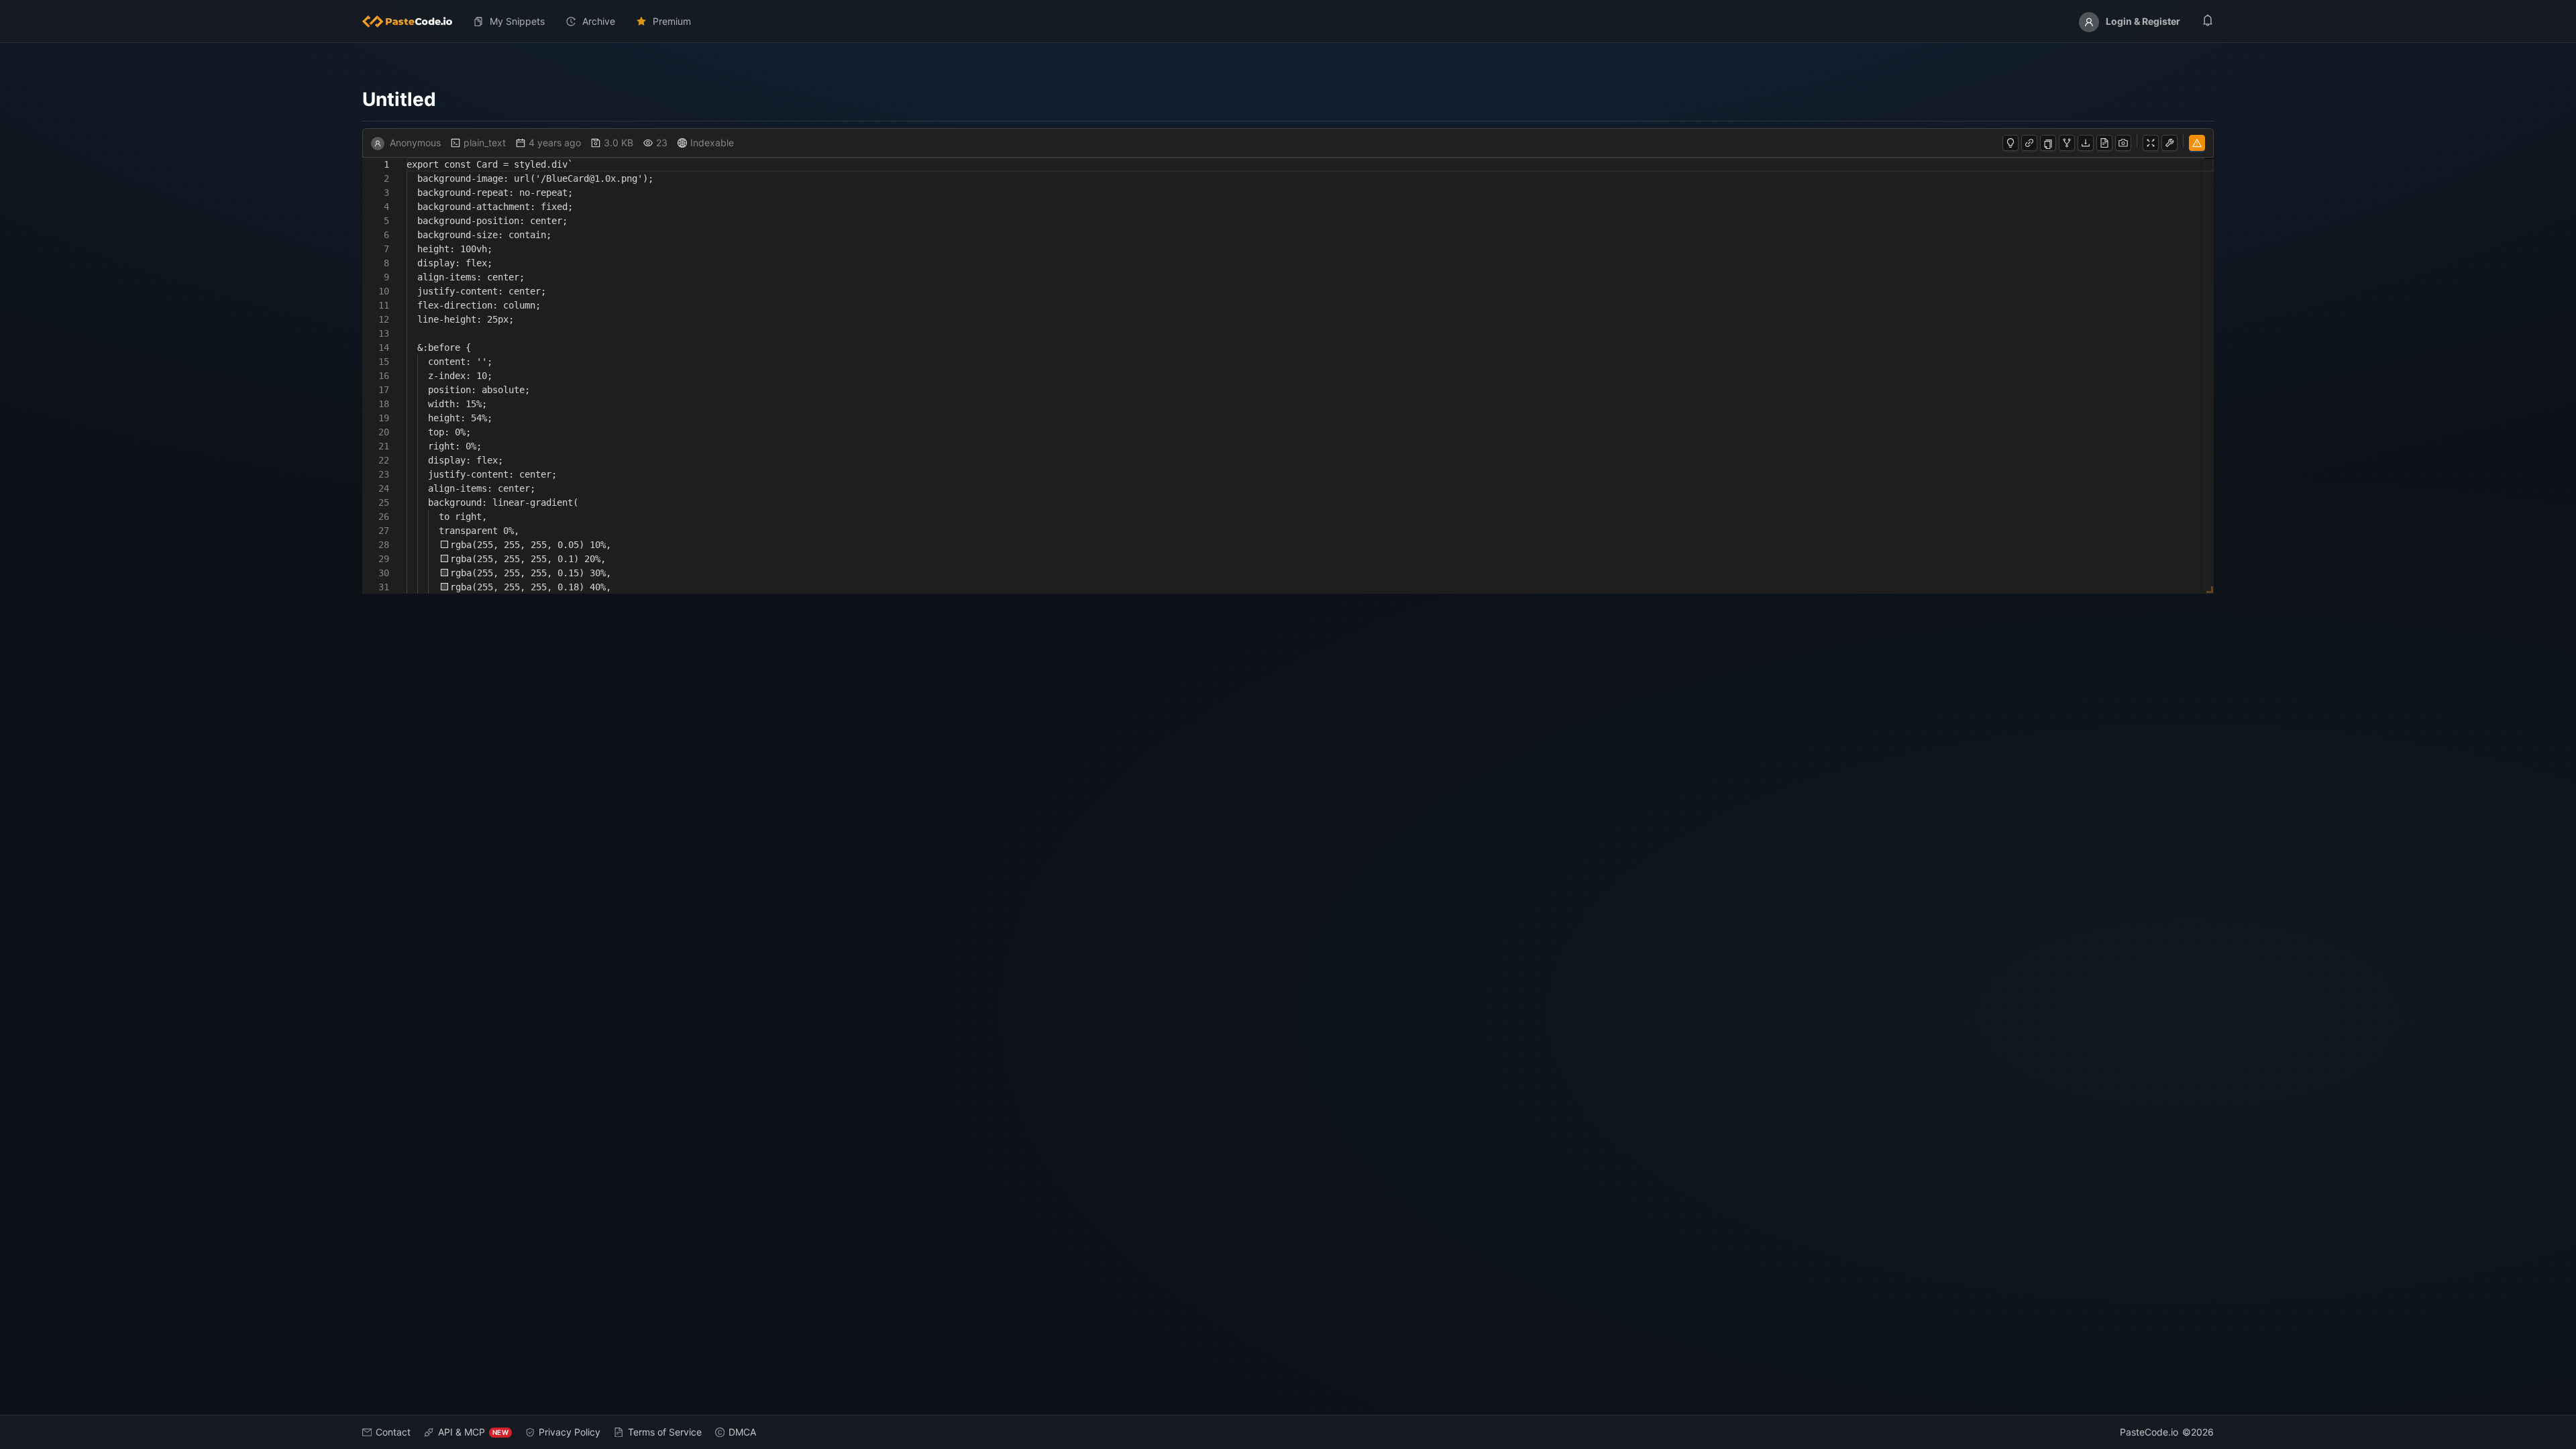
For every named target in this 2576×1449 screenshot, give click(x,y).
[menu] (1288, 21)
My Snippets (517, 21)
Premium (672, 21)
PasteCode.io (2149, 1432)
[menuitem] (413, 21)
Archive (599, 21)
